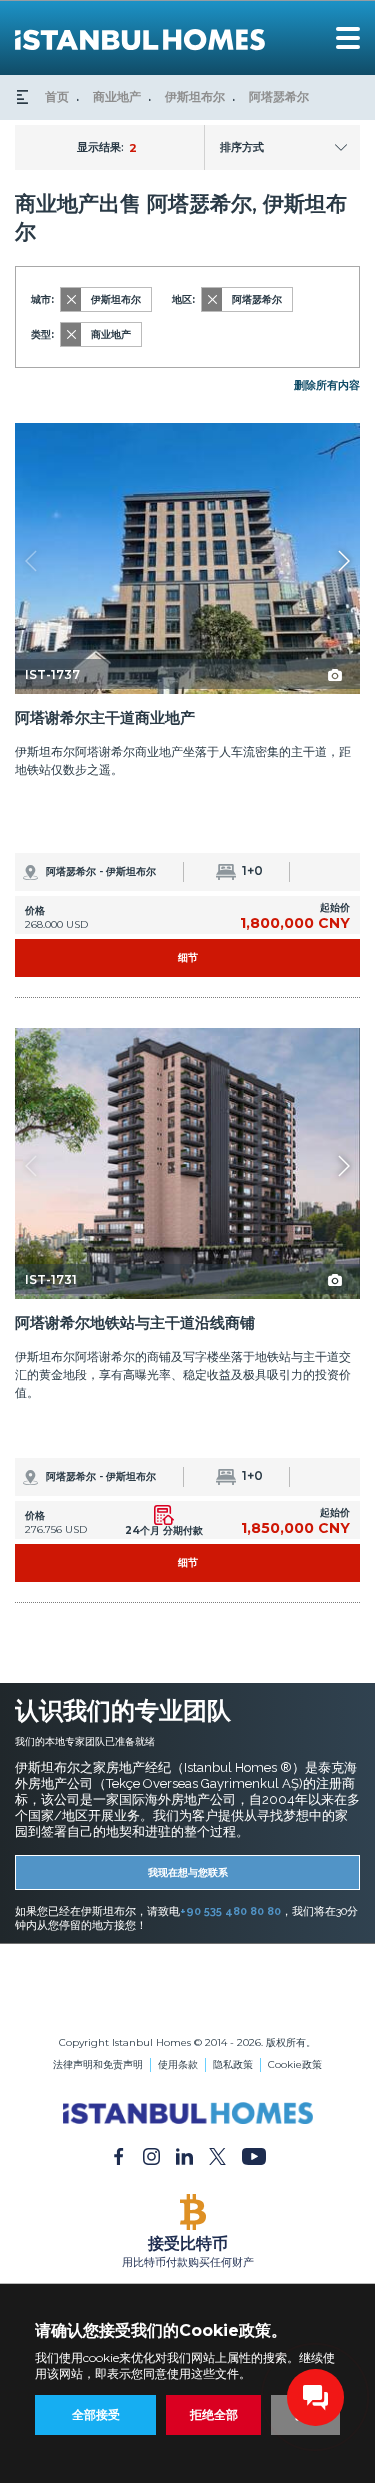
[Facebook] (118, 2156)
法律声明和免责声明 (98, 2064)
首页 (57, 96)
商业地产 (117, 96)
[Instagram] (151, 2156)
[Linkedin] (184, 2156)
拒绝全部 (214, 2414)
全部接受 (96, 2414)
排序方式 (242, 147)
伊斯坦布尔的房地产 (188, 1975)
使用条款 (178, 2064)
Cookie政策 (295, 2064)
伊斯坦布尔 (195, 96)
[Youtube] (254, 2156)
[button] (343, 561)
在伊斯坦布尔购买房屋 (188, 2003)
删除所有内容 (327, 385)
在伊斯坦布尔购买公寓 (188, 1989)
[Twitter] (217, 2156)
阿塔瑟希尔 (279, 96)
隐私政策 (233, 2064)
